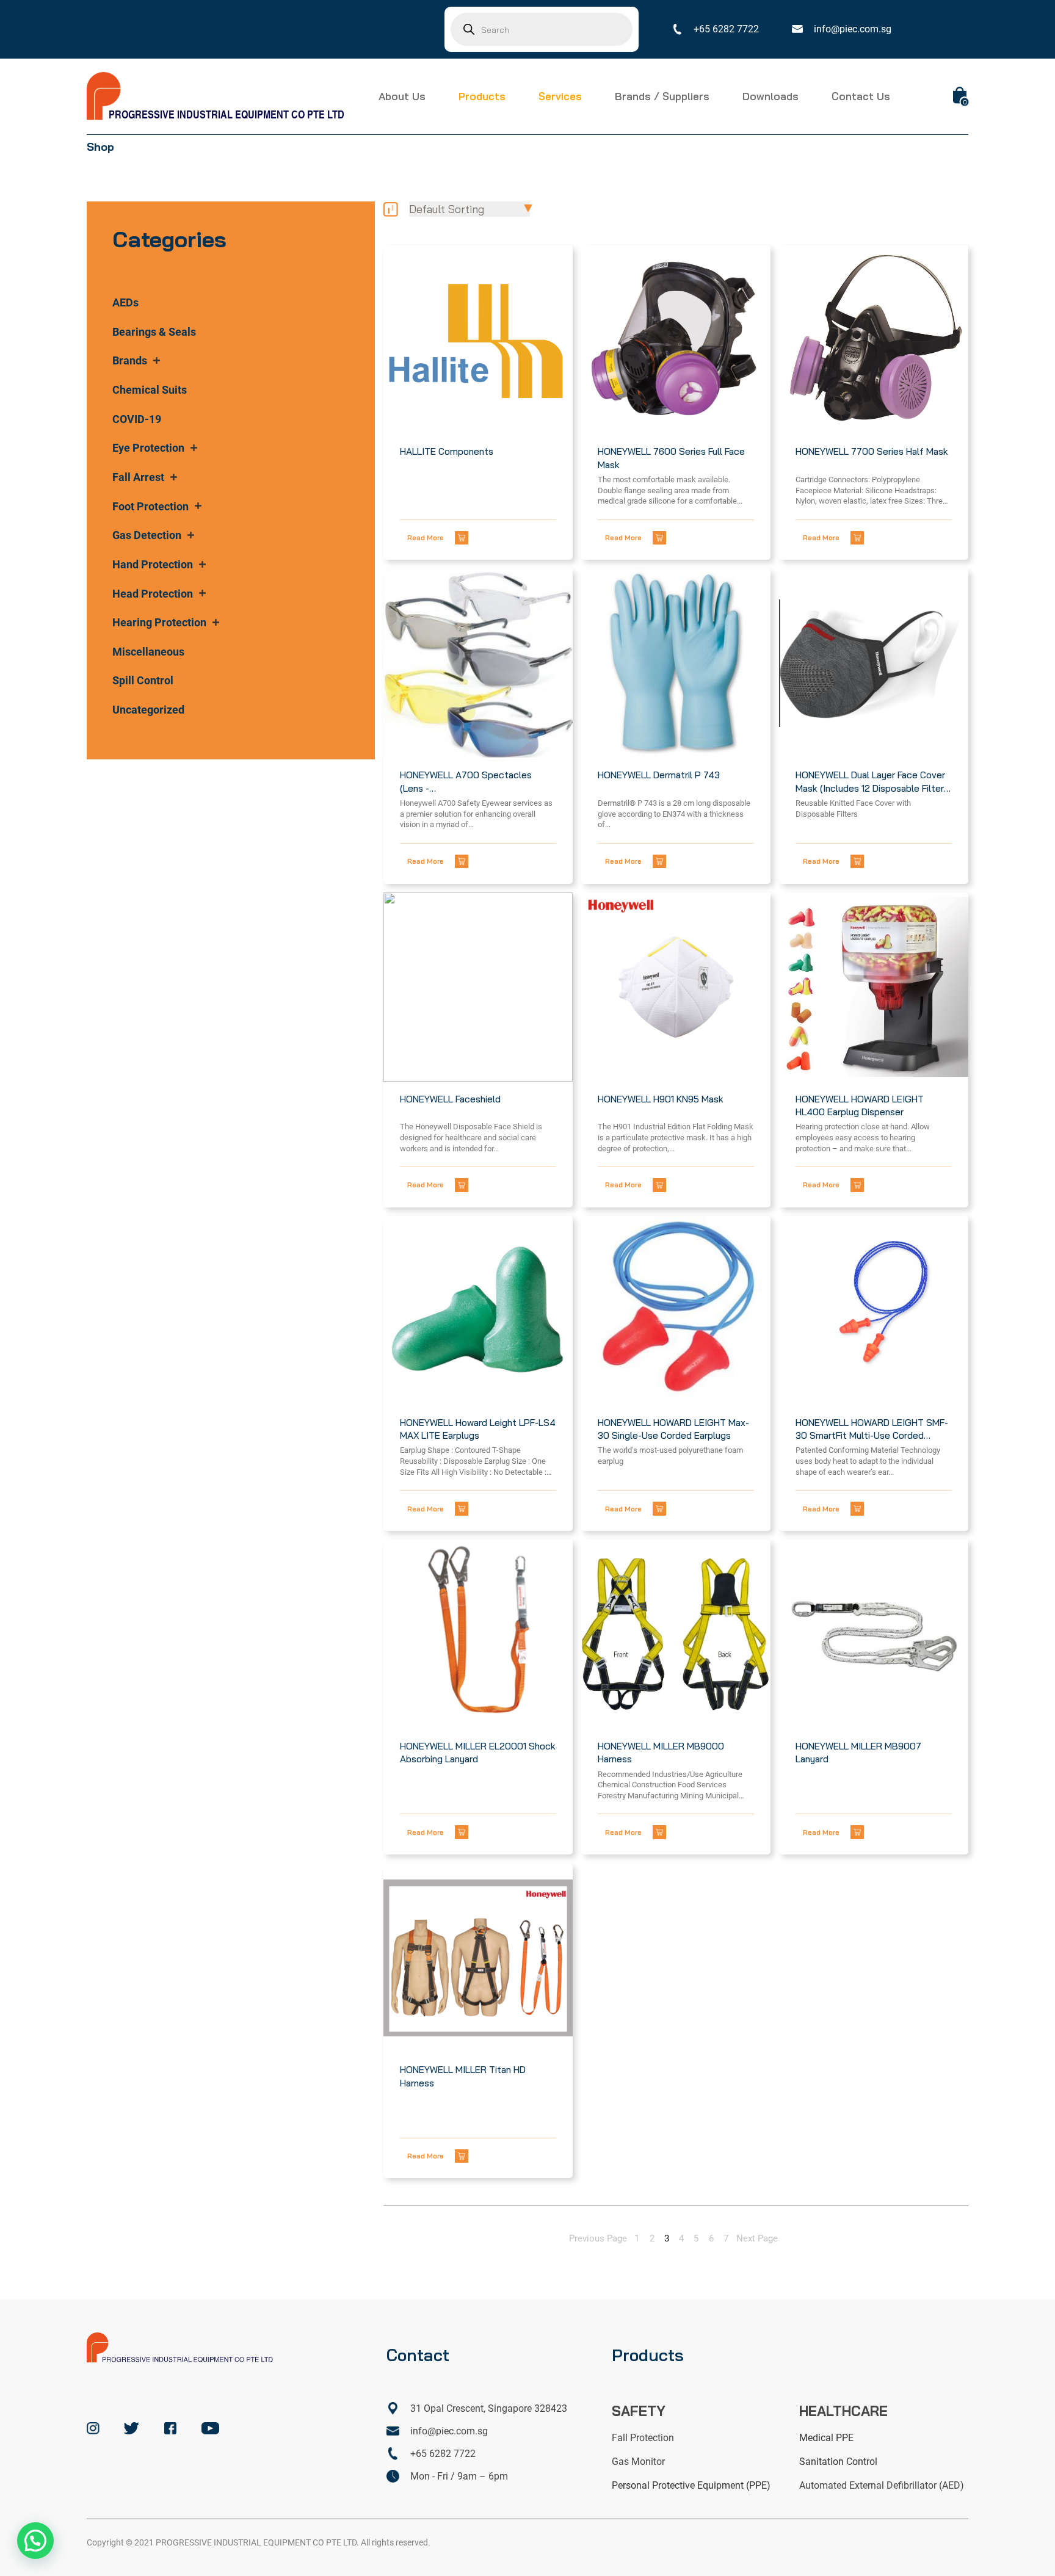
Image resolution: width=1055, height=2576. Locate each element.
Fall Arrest (138, 477)
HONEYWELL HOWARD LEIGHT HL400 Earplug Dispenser (860, 1105)
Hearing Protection (159, 622)
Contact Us (861, 96)
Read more (426, 537)
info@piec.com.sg (853, 29)
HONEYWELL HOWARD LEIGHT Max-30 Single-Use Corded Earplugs (673, 1429)
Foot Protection (150, 506)
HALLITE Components (447, 451)
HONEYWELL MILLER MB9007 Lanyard (858, 1753)
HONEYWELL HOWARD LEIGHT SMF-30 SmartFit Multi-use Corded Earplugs (872, 1430)
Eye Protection (148, 448)
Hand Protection (153, 564)
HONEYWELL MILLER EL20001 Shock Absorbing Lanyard (478, 1753)
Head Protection (153, 594)
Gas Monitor (638, 2462)
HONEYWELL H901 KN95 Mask (661, 1099)
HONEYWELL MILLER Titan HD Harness (463, 2076)
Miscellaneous (148, 652)
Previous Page (598, 2239)
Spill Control (143, 680)
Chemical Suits (150, 390)
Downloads (770, 96)
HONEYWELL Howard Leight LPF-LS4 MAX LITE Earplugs (478, 1429)
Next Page (757, 2239)
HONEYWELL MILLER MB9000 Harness (661, 1753)
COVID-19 (137, 419)
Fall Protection (643, 2438)
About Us (402, 96)
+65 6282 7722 (726, 29)
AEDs (125, 302)
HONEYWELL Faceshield (450, 1099)
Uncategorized (148, 710)
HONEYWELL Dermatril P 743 (659, 775)
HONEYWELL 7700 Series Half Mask (872, 451)
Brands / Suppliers (662, 96)
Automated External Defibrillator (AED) (882, 2485)
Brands (130, 360)
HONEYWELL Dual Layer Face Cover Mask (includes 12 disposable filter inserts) (870, 782)
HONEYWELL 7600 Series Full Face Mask (671, 458)
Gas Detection (147, 535)
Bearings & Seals (154, 332)
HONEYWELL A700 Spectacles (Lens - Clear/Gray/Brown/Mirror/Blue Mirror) (466, 782)
